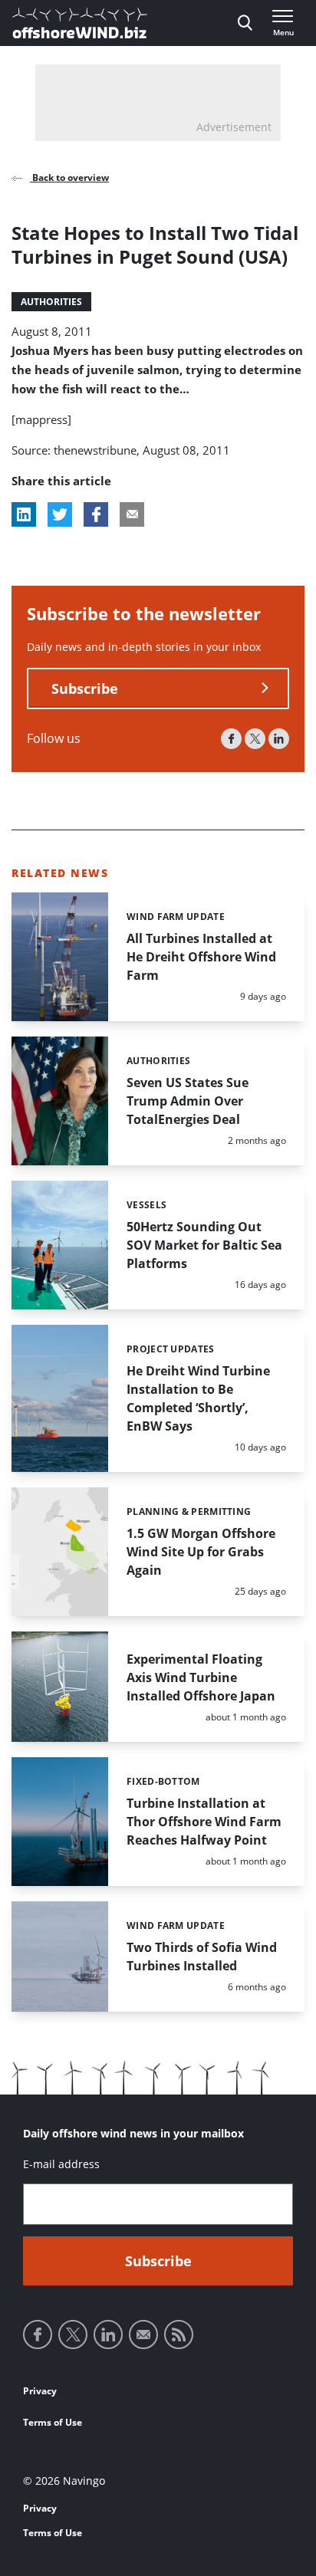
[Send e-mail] (143, 2334)
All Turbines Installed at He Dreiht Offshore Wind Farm (201, 957)
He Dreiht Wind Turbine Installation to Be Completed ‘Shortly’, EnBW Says (198, 1398)
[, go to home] (80, 23)
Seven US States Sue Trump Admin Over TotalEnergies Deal (188, 1101)
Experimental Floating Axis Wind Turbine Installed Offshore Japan (201, 1677)
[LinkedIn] (279, 739)
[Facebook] (231, 739)
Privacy (40, 2391)
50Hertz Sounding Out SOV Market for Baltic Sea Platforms (204, 1245)
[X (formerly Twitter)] (255, 739)
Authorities (51, 302)
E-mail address (61, 2164)
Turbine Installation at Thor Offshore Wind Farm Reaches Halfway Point (204, 1822)
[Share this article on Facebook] (96, 514)
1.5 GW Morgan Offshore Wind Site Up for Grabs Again (201, 1552)
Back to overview (69, 177)
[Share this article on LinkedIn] (24, 514)
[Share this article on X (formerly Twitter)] (60, 514)
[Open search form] (245, 23)
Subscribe (85, 688)
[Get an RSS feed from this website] (179, 2334)
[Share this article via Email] (132, 514)
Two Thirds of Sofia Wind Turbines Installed (202, 1957)
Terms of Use (53, 2422)
